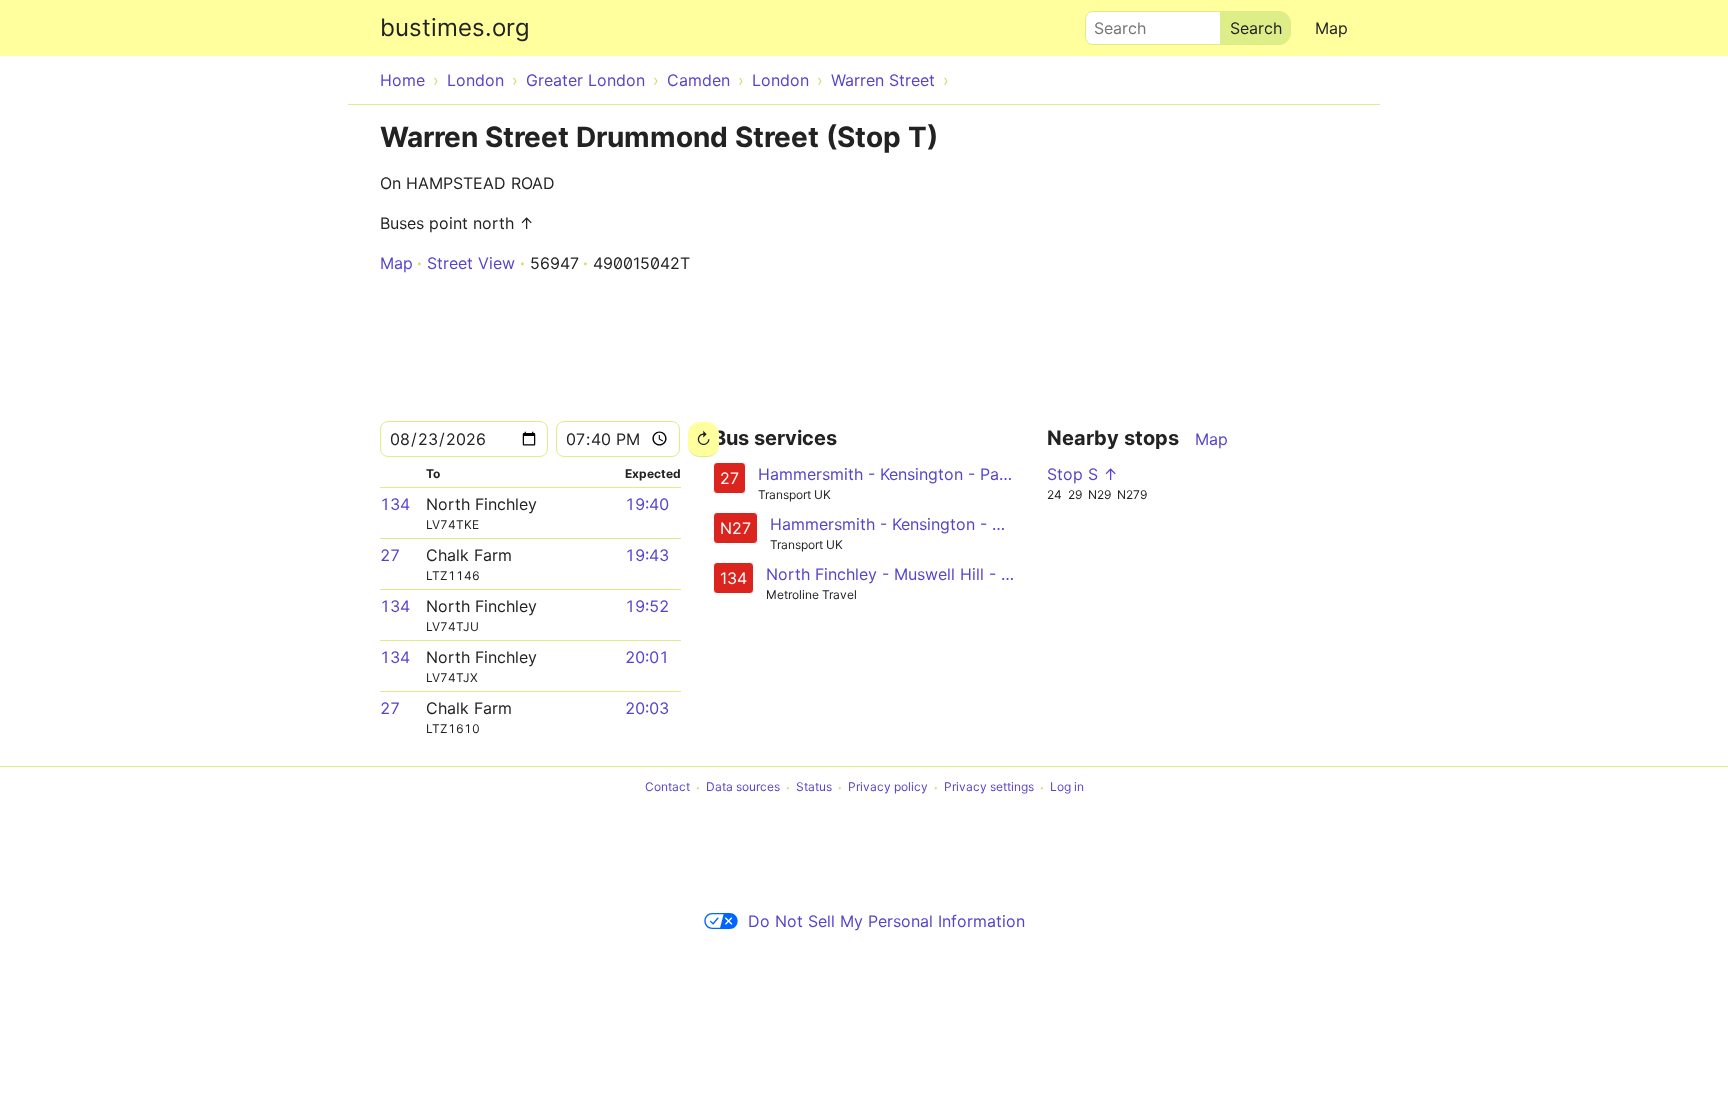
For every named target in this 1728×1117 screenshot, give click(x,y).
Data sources (743, 787)
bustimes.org (455, 27)
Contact (667, 787)
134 (395, 504)
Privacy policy (888, 787)
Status (814, 787)
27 (390, 555)
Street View (471, 263)
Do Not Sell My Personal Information (886, 921)
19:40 (647, 504)
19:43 (647, 555)
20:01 (647, 657)
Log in (1067, 787)
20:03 (647, 708)
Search (1111, 23)
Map (1331, 28)
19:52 (647, 606)
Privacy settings (989, 787)
